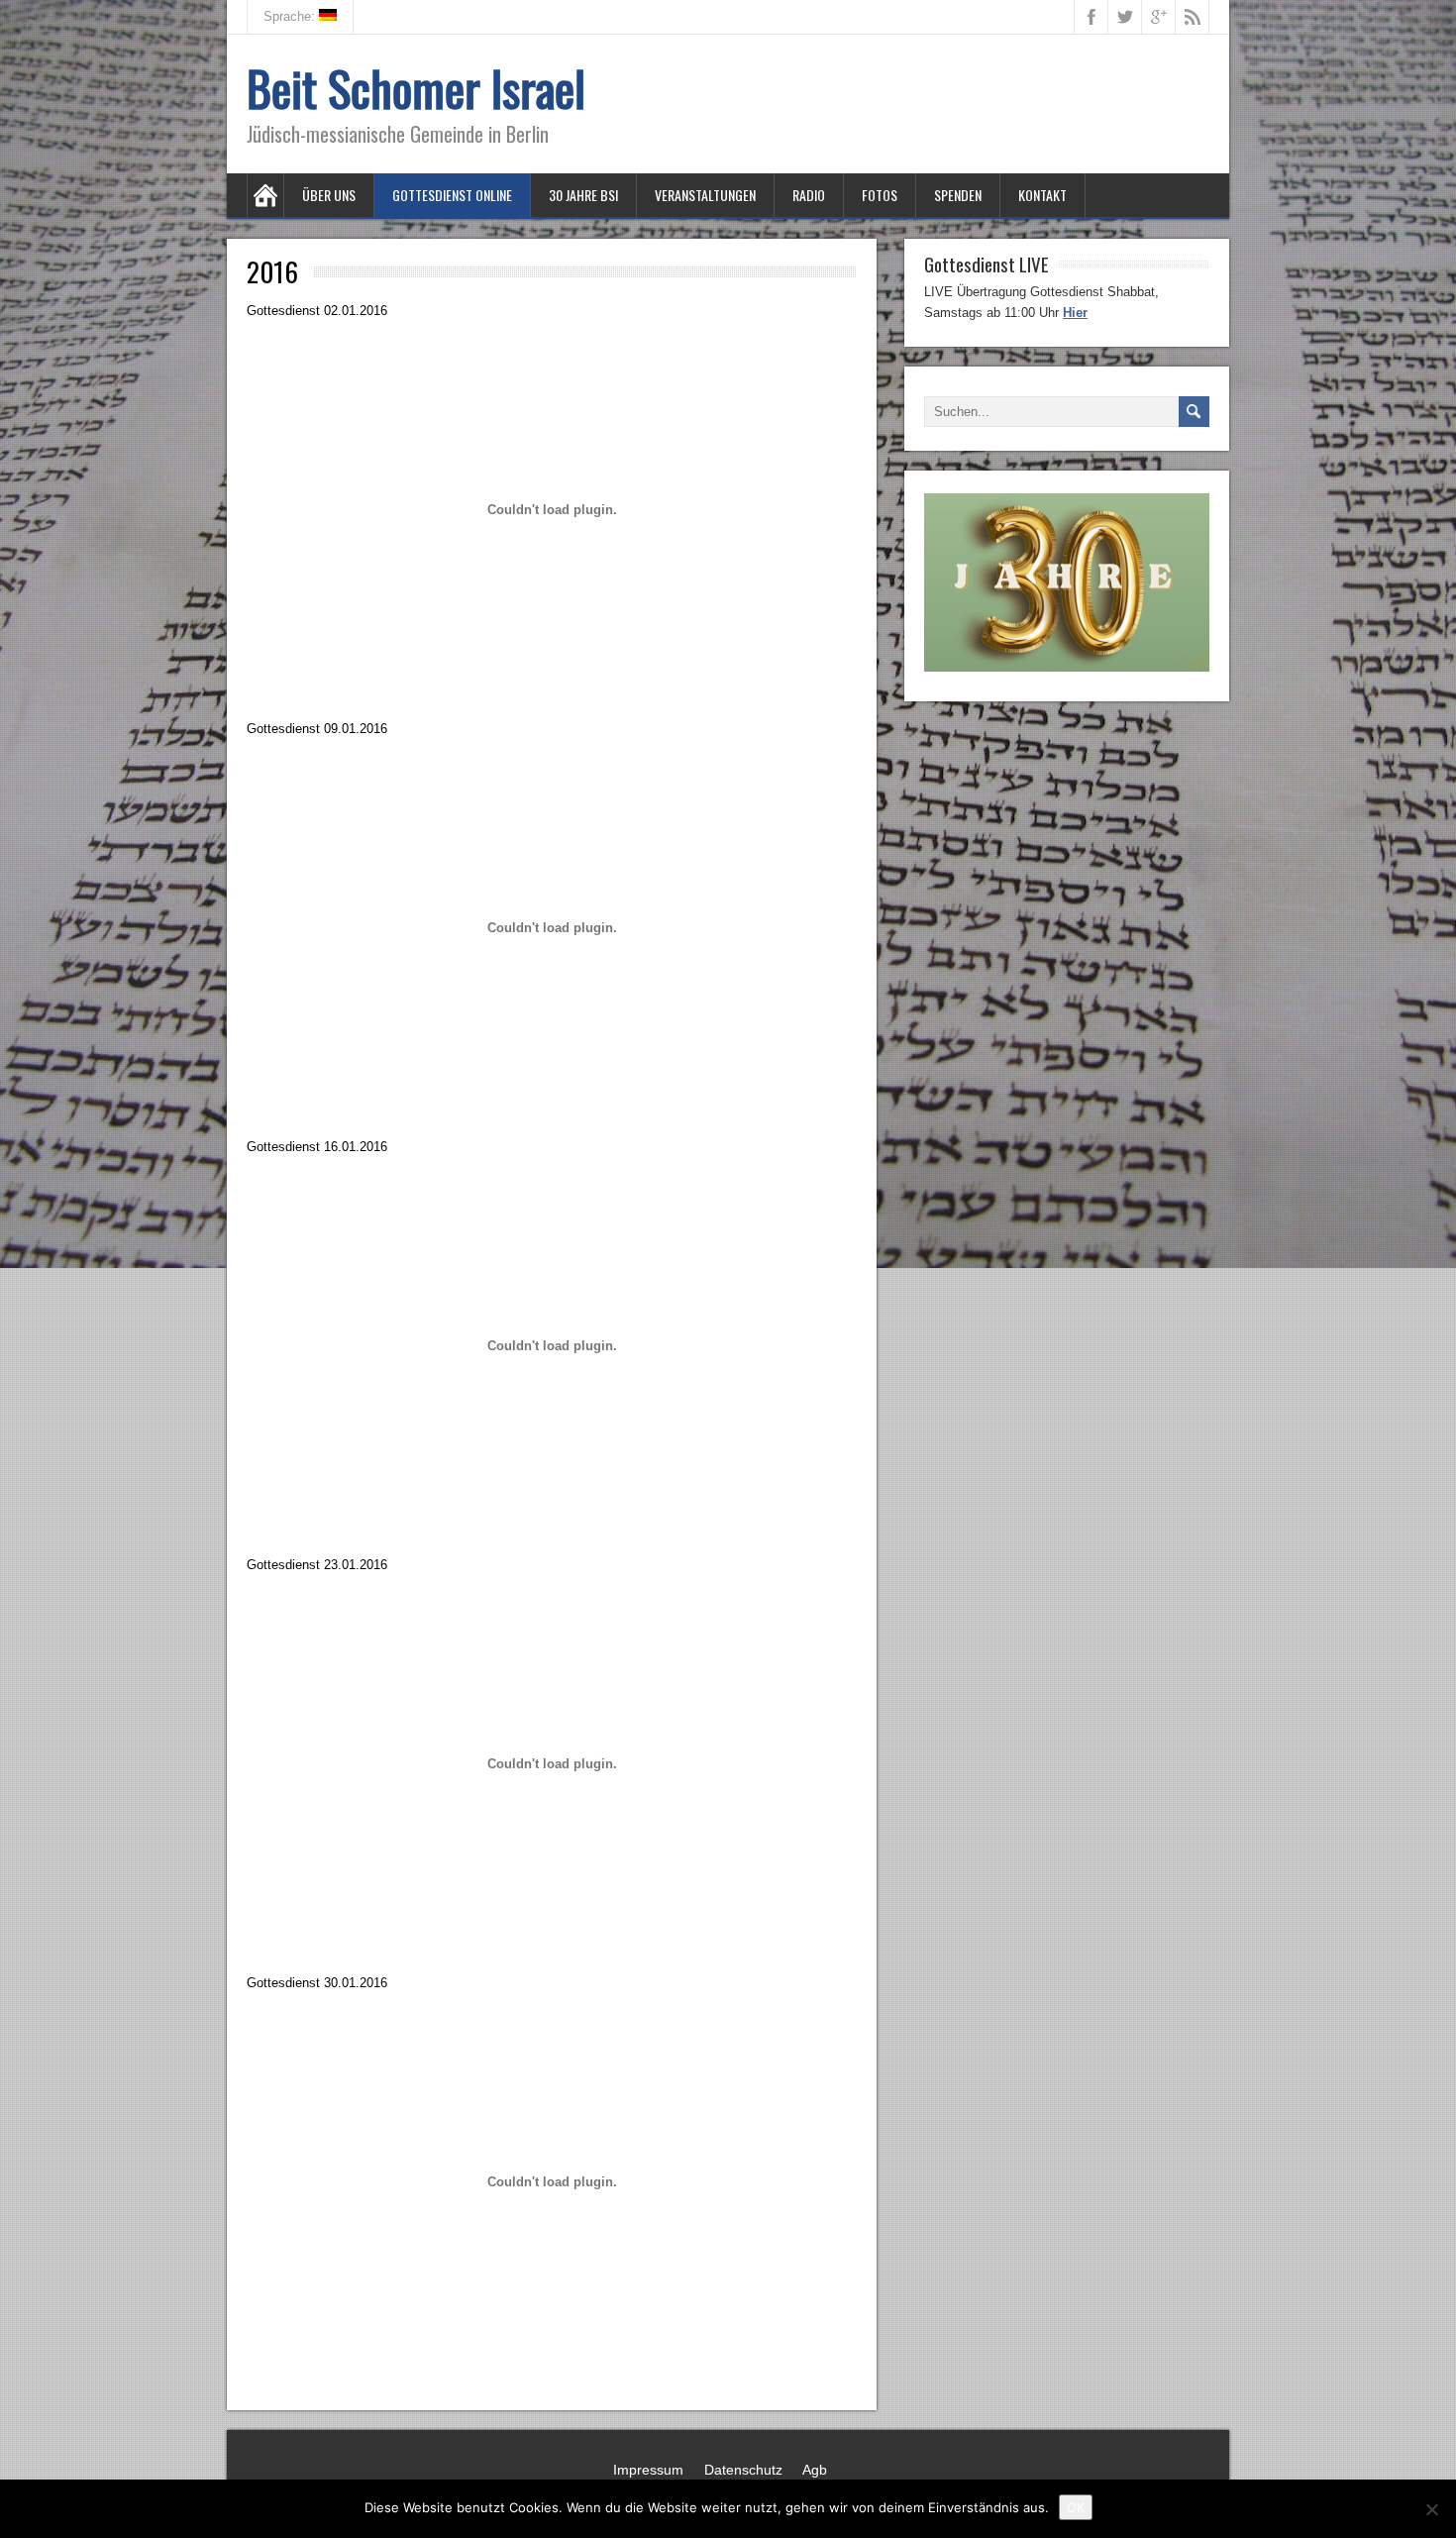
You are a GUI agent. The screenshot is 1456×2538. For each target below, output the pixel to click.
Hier (1075, 313)
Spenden (958, 195)
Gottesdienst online (452, 195)
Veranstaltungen (705, 195)
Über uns (329, 195)
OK (1076, 2507)
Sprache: (291, 16)
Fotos (880, 195)
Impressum (648, 2470)
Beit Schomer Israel (416, 88)
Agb (815, 2470)
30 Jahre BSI (583, 195)
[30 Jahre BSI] (1067, 667)
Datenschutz (743, 2470)
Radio (809, 195)
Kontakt (1042, 195)
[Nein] (1431, 2509)
